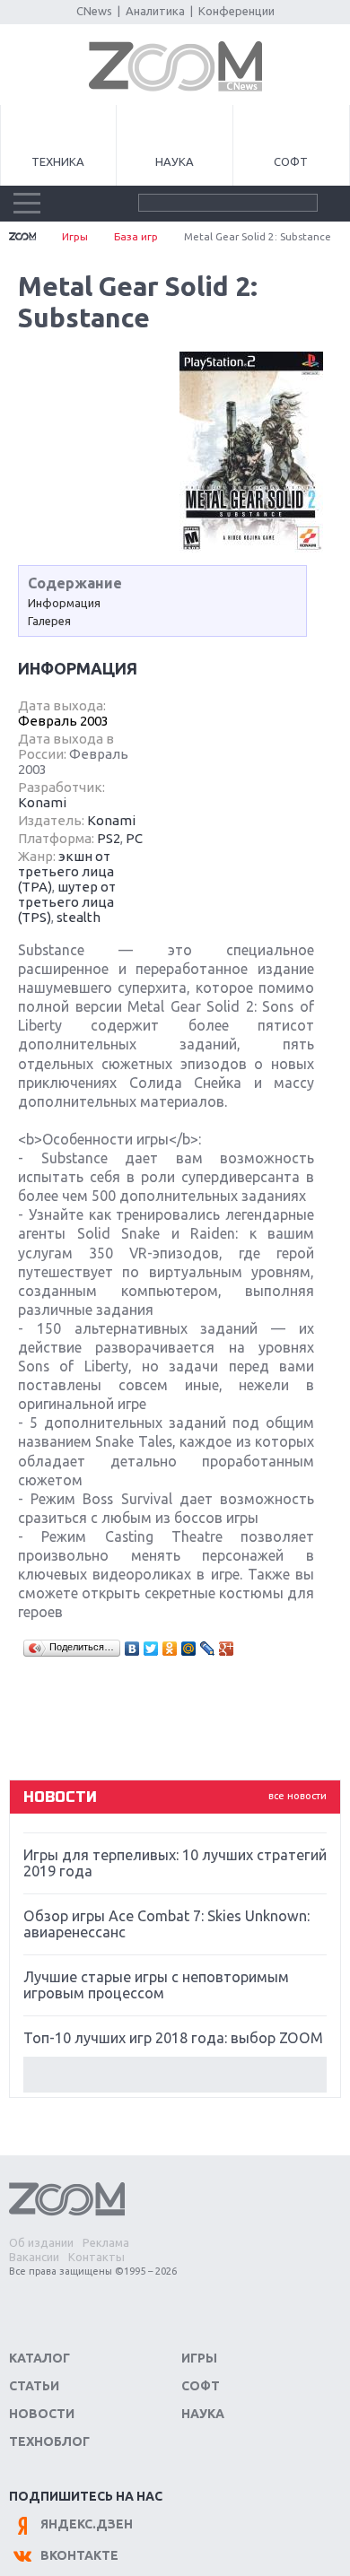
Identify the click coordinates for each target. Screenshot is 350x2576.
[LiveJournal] (208, 1649)
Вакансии (34, 2257)
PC (134, 838)
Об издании (41, 2242)
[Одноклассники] (170, 1649)
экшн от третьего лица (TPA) (66, 871)
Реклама (106, 2242)
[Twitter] (151, 1649)
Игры (75, 236)
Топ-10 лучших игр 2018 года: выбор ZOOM (173, 2038)
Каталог (39, 2358)
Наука (175, 161)
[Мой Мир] (189, 1649)
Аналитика (155, 11)
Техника (58, 161)
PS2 (109, 838)
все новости (297, 1796)
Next (175, 2075)
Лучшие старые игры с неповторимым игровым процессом (156, 1985)
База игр (136, 236)
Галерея (49, 621)
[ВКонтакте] (132, 1649)
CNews (94, 11)
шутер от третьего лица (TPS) (67, 902)
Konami (42, 802)
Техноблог (49, 2441)
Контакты (96, 2257)
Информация (64, 603)
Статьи (34, 2386)
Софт (291, 161)
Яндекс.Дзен (87, 2524)
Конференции (236, 11)
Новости (42, 2414)
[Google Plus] (227, 1649)
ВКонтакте (79, 2555)
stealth (79, 917)
